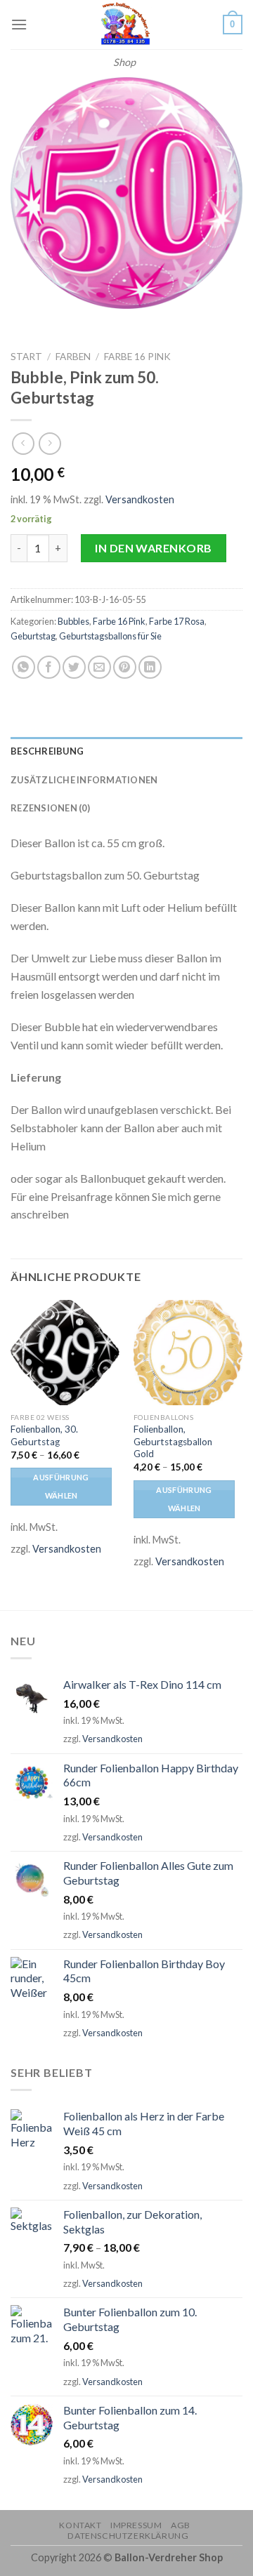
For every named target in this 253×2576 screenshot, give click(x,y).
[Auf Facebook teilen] (49, 667)
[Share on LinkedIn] (150, 667)
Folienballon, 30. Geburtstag (44, 1435)
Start (26, 357)
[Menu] (19, 24)
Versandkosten (140, 499)
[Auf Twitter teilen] (74, 667)
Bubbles (73, 621)
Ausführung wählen (61, 1486)
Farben (73, 357)
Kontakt (80, 2525)
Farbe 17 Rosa (177, 621)
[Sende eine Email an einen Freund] (99, 667)
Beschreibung (47, 751)
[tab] (126, 751)
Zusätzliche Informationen (84, 780)
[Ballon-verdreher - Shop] (124, 25)
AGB (181, 2525)
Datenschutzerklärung (128, 2536)
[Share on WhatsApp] (24, 667)
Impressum (136, 2525)
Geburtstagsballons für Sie (110, 636)
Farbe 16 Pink (137, 357)
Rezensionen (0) (50, 808)
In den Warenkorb (154, 548)
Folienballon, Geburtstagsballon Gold (173, 1441)
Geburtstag (33, 636)
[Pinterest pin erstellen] (125, 667)
